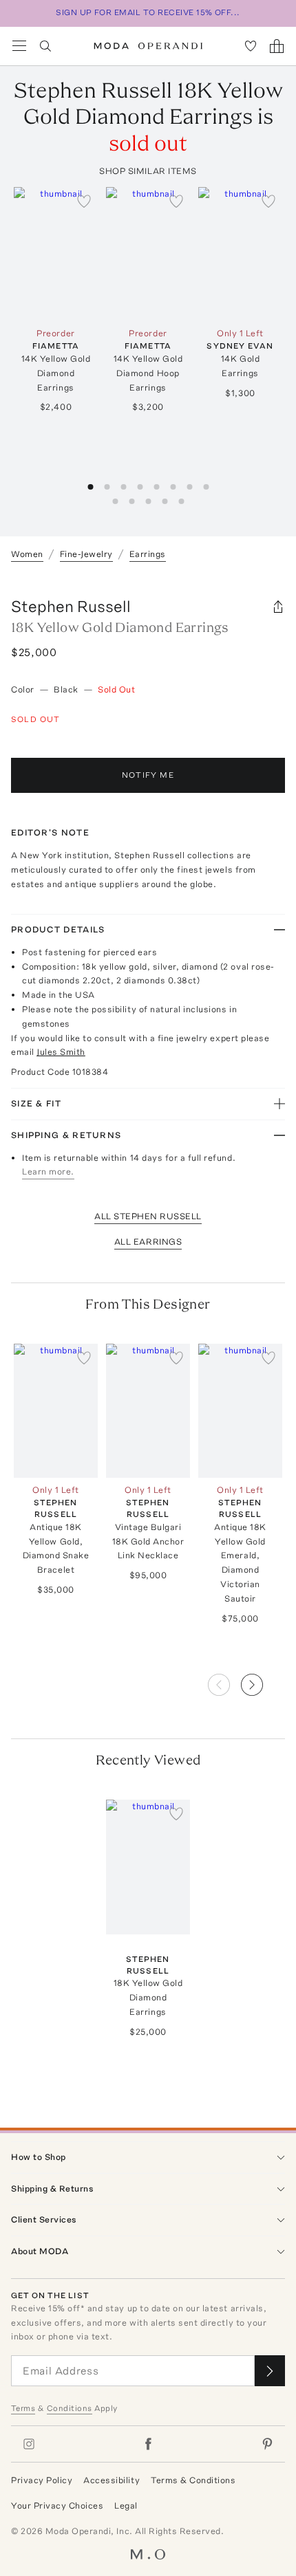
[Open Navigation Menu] (19, 46)
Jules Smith (61, 1052)
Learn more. (48, 1171)
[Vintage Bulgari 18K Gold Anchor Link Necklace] (148, 1411)
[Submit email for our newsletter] (270, 2371)
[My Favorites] (251, 46)
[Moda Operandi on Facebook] (148, 2444)
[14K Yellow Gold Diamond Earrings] (56, 254)
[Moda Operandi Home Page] (148, 46)
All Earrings (148, 1242)
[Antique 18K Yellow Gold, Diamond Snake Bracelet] (56, 1411)
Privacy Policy (42, 2480)
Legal (126, 2506)
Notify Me (148, 775)
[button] (263, 1681)
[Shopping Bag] (277, 46)
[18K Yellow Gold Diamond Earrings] (148, 1867)
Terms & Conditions (193, 2480)
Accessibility (112, 2480)
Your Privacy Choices (57, 2506)
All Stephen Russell (148, 1216)
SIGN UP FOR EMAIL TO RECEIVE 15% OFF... (148, 12)
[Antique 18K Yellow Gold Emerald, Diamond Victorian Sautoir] (240, 1411)
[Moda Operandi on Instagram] (29, 2444)
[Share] (278, 607)
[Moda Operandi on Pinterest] (267, 2444)
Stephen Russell (71, 606)
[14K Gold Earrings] (240, 254)
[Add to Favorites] (84, 201)
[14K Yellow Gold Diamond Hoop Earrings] (148, 254)
